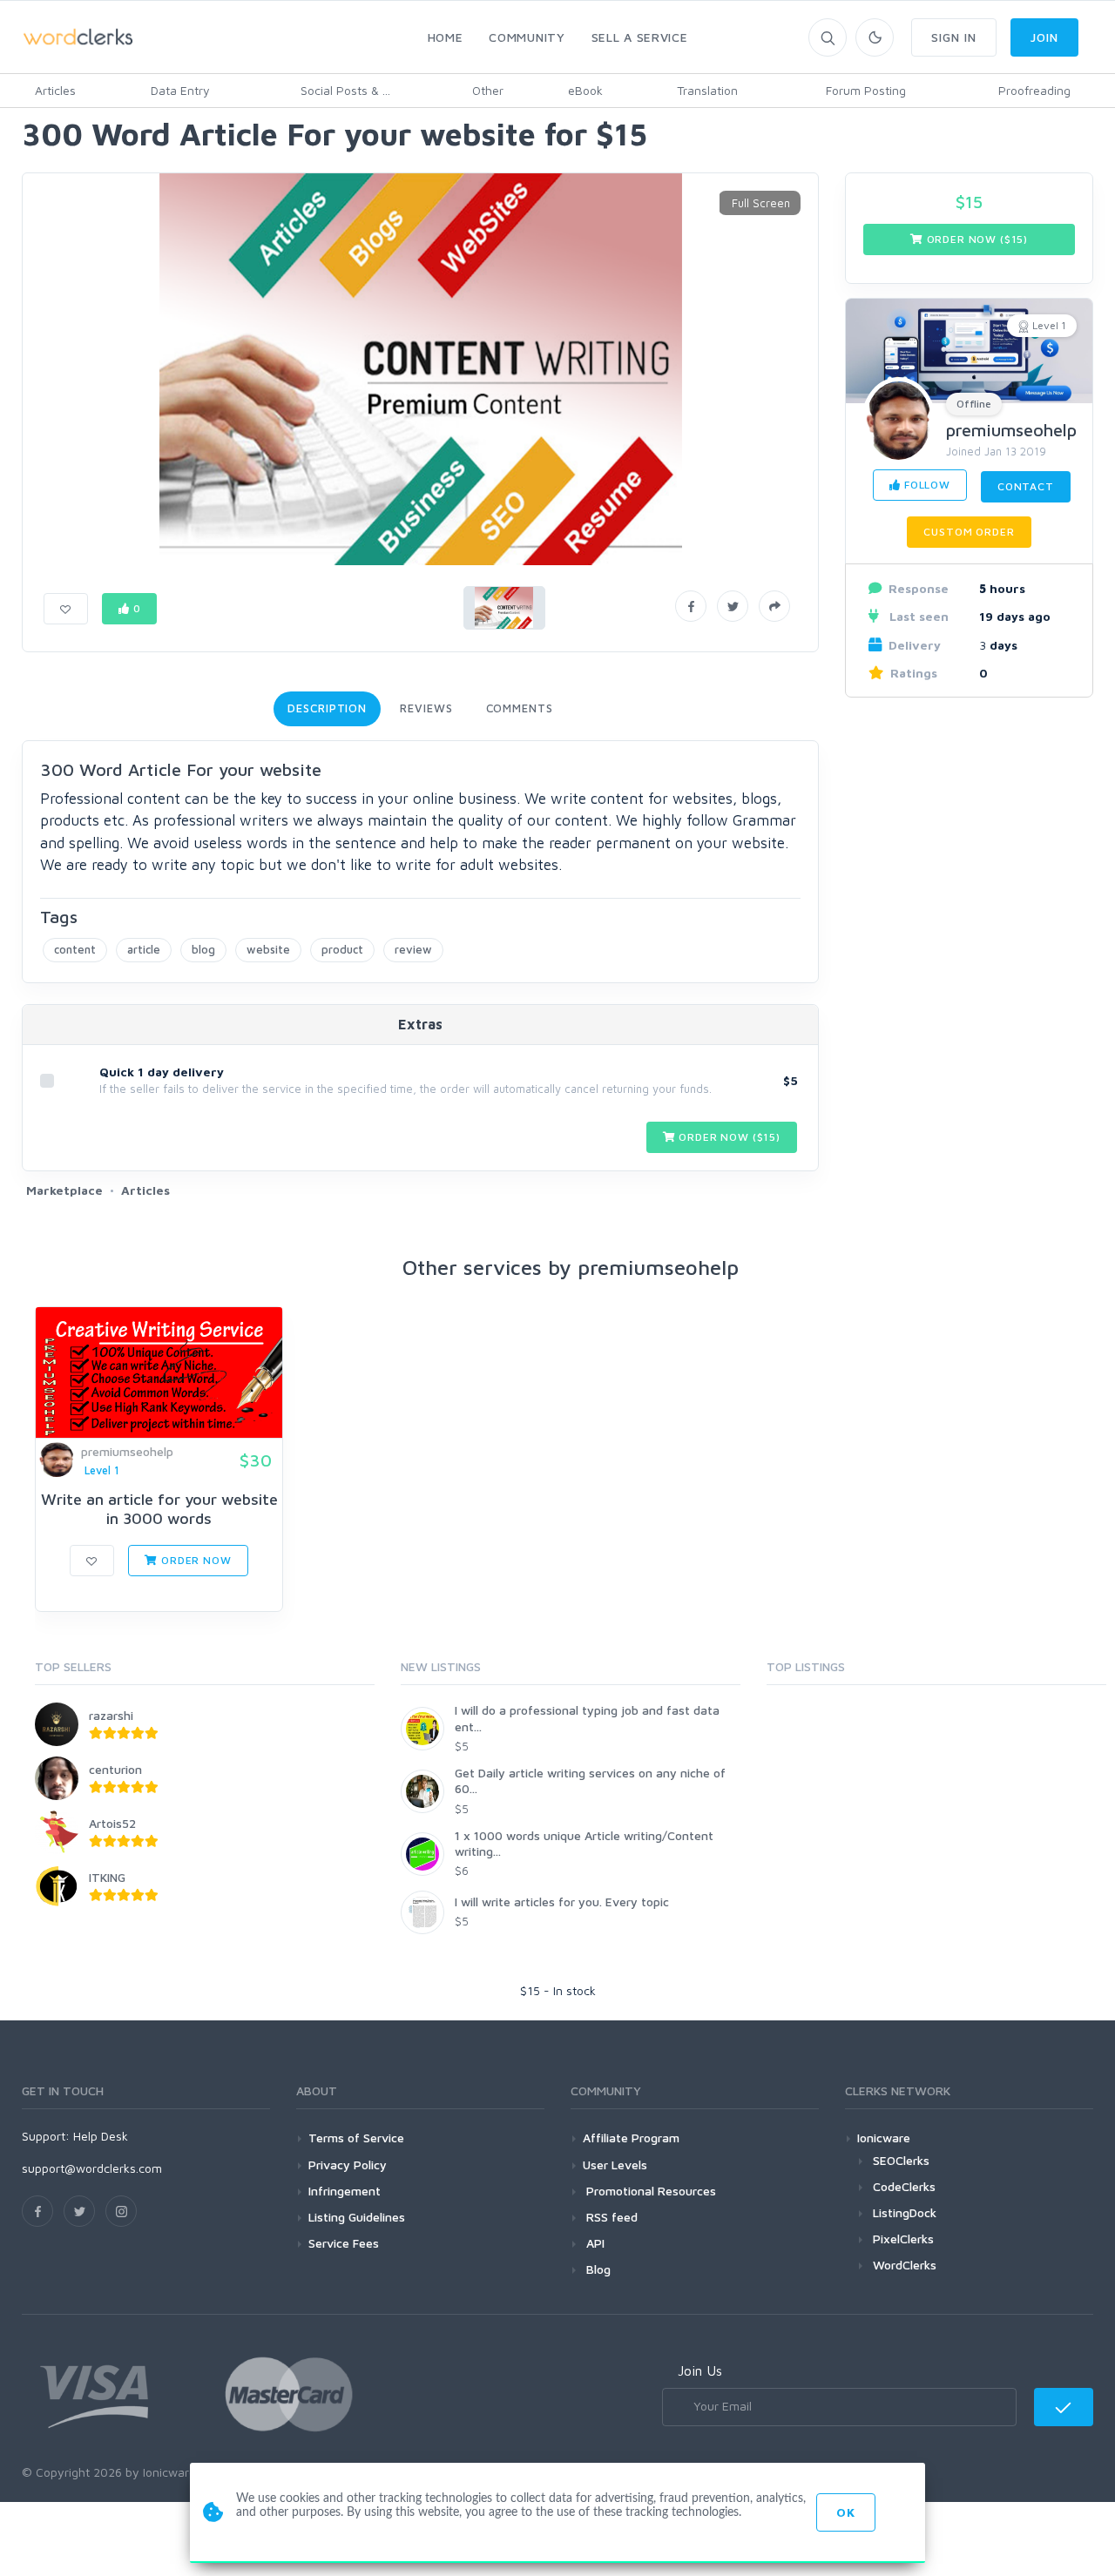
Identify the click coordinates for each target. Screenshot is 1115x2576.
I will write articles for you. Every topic (562, 1902)
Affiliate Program (631, 2138)
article (144, 949)
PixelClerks (903, 2239)
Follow (926, 485)
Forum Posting (866, 90)
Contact (1026, 486)
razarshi (111, 1715)
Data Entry (180, 90)
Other (488, 90)
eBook (585, 90)
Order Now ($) (728, 1137)
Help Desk (101, 2136)
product (342, 949)
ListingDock (905, 2212)
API (594, 2243)
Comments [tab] (520, 708)
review (413, 949)
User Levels (615, 2165)
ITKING (107, 1877)
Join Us (700, 2370)
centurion (115, 1769)
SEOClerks (901, 2160)
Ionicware (884, 2138)
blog (203, 949)
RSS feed (610, 2217)
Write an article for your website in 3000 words (159, 1509)
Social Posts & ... (345, 90)
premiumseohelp (1011, 430)
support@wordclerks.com (92, 2168)
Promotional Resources (649, 2191)
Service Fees (344, 2243)
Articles (55, 90)
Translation (707, 90)
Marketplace (64, 1190)
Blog (597, 2269)
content (75, 949)
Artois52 (112, 1823)
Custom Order (969, 532)
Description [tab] (327, 708)
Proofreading (1034, 90)
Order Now (194, 1560)
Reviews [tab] (426, 708)
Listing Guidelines (357, 2217)
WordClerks (905, 2265)
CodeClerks (904, 2186)
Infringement (345, 2191)
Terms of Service (356, 2138)
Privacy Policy (348, 2165)
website (268, 949)
